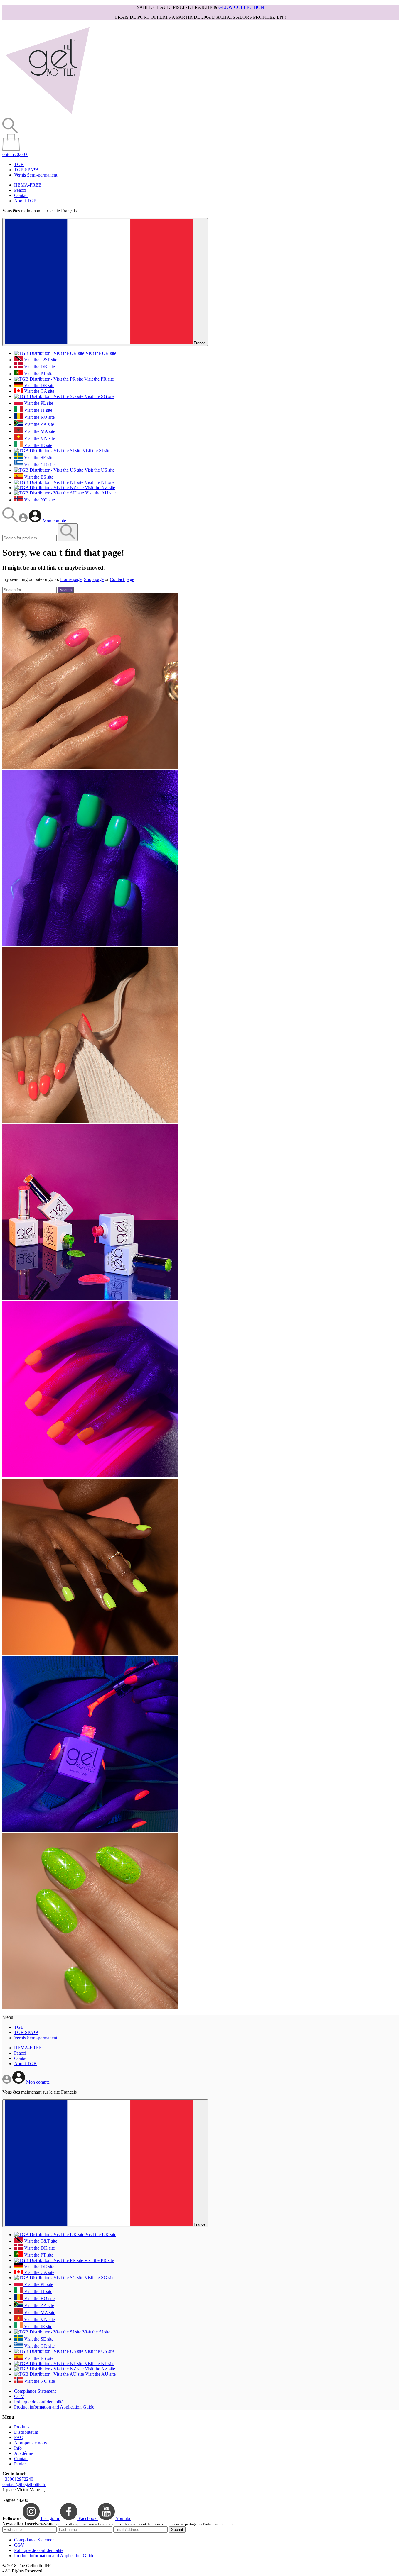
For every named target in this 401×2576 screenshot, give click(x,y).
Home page (71, 579)
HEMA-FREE (28, 185)
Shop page (94, 579)
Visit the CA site (39, 391)
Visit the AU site (100, 493)
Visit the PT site (38, 374)
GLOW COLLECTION (241, 7)
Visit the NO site (39, 500)
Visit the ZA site (38, 424)
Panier (20, 2464)
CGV (19, 2396)
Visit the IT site (38, 410)
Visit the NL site (99, 482)
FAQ (19, 2437)
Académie (23, 2453)
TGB (19, 164)
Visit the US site (99, 470)
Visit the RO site (39, 417)
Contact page (122, 579)
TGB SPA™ (26, 170)
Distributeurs (26, 2432)
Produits (22, 2427)
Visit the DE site (39, 385)
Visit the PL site (38, 403)
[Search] (11, 521)
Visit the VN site (39, 438)
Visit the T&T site (40, 360)
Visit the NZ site (99, 488)
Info (18, 2448)
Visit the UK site (100, 353)
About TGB (25, 201)
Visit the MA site (39, 431)
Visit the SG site (99, 396)
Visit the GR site (39, 465)
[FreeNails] (47, 115)
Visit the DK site (39, 367)
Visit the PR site (98, 379)
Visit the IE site (38, 445)
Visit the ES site (38, 477)
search (66, 590)
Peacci (20, 190)
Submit (177, 2530)
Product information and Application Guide (54, 2407)
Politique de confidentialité (39, 2402)
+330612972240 (18, 2479)
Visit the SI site (96, 451)
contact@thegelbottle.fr (24, 2484)
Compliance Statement (35, 2391)
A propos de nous (30, 2443)
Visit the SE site (38, 458)
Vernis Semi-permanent (36, 175)
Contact (21, 195)
